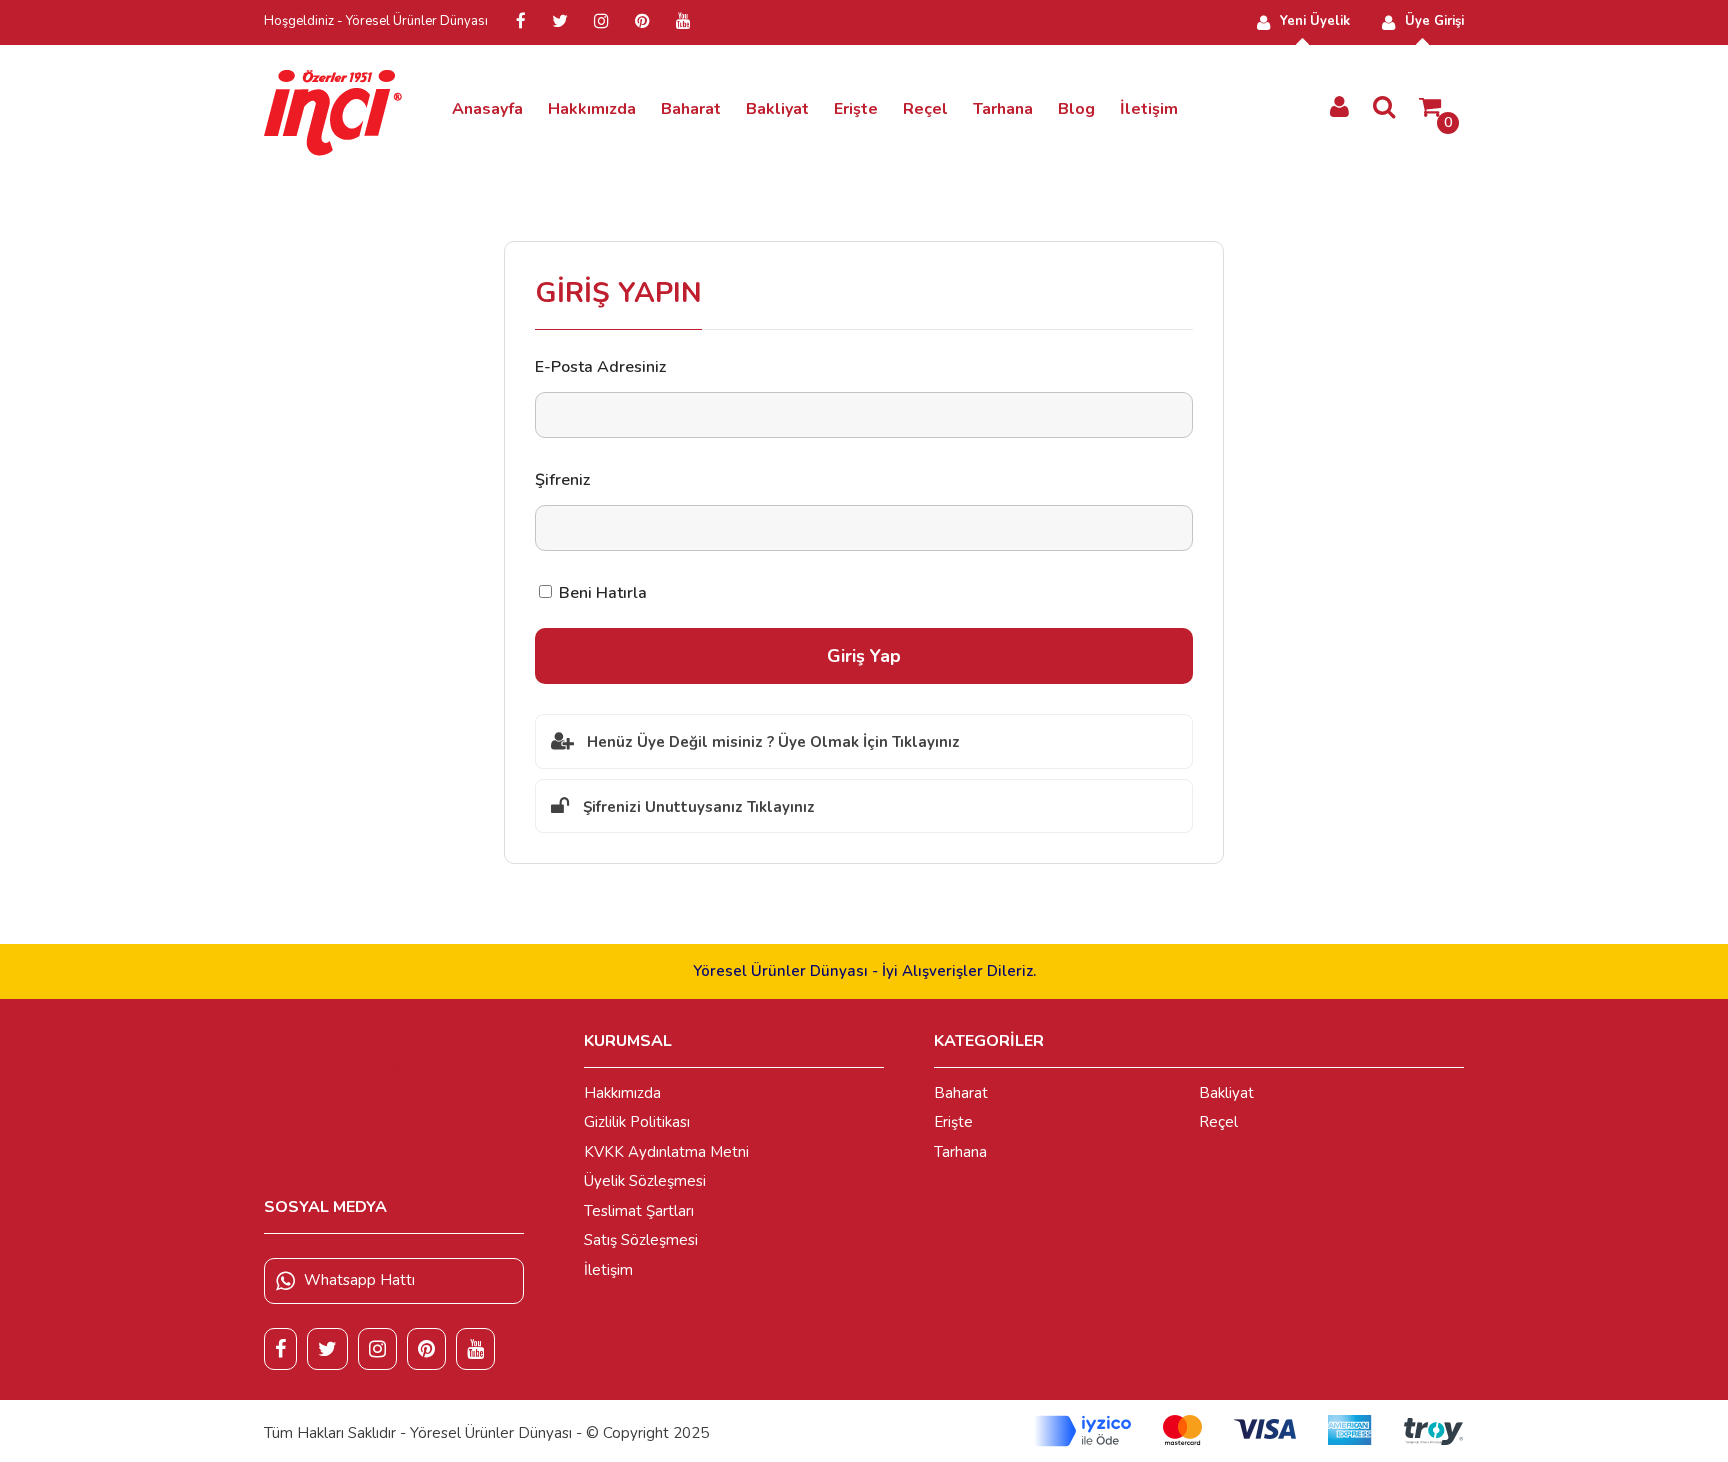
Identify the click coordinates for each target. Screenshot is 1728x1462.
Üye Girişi (1434, 21)
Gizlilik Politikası (637, 1122)
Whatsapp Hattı (359, 1280)
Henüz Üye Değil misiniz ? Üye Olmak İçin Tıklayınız (773, 742)
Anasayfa (487, 109)
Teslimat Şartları (639, 1211)
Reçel (925, 109)
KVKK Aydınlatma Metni (666, 1152)
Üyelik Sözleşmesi (645, 1181)
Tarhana (1003, 109)
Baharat (691, 109)
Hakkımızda (592, 109)
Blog (1076, 109)
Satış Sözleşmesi (641, 1240)
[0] (1430, 108)
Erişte (856, 109)
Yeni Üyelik (1315, 21)
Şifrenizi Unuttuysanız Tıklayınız (699, 807)
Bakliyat (777, 109)
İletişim (1149, 109)
